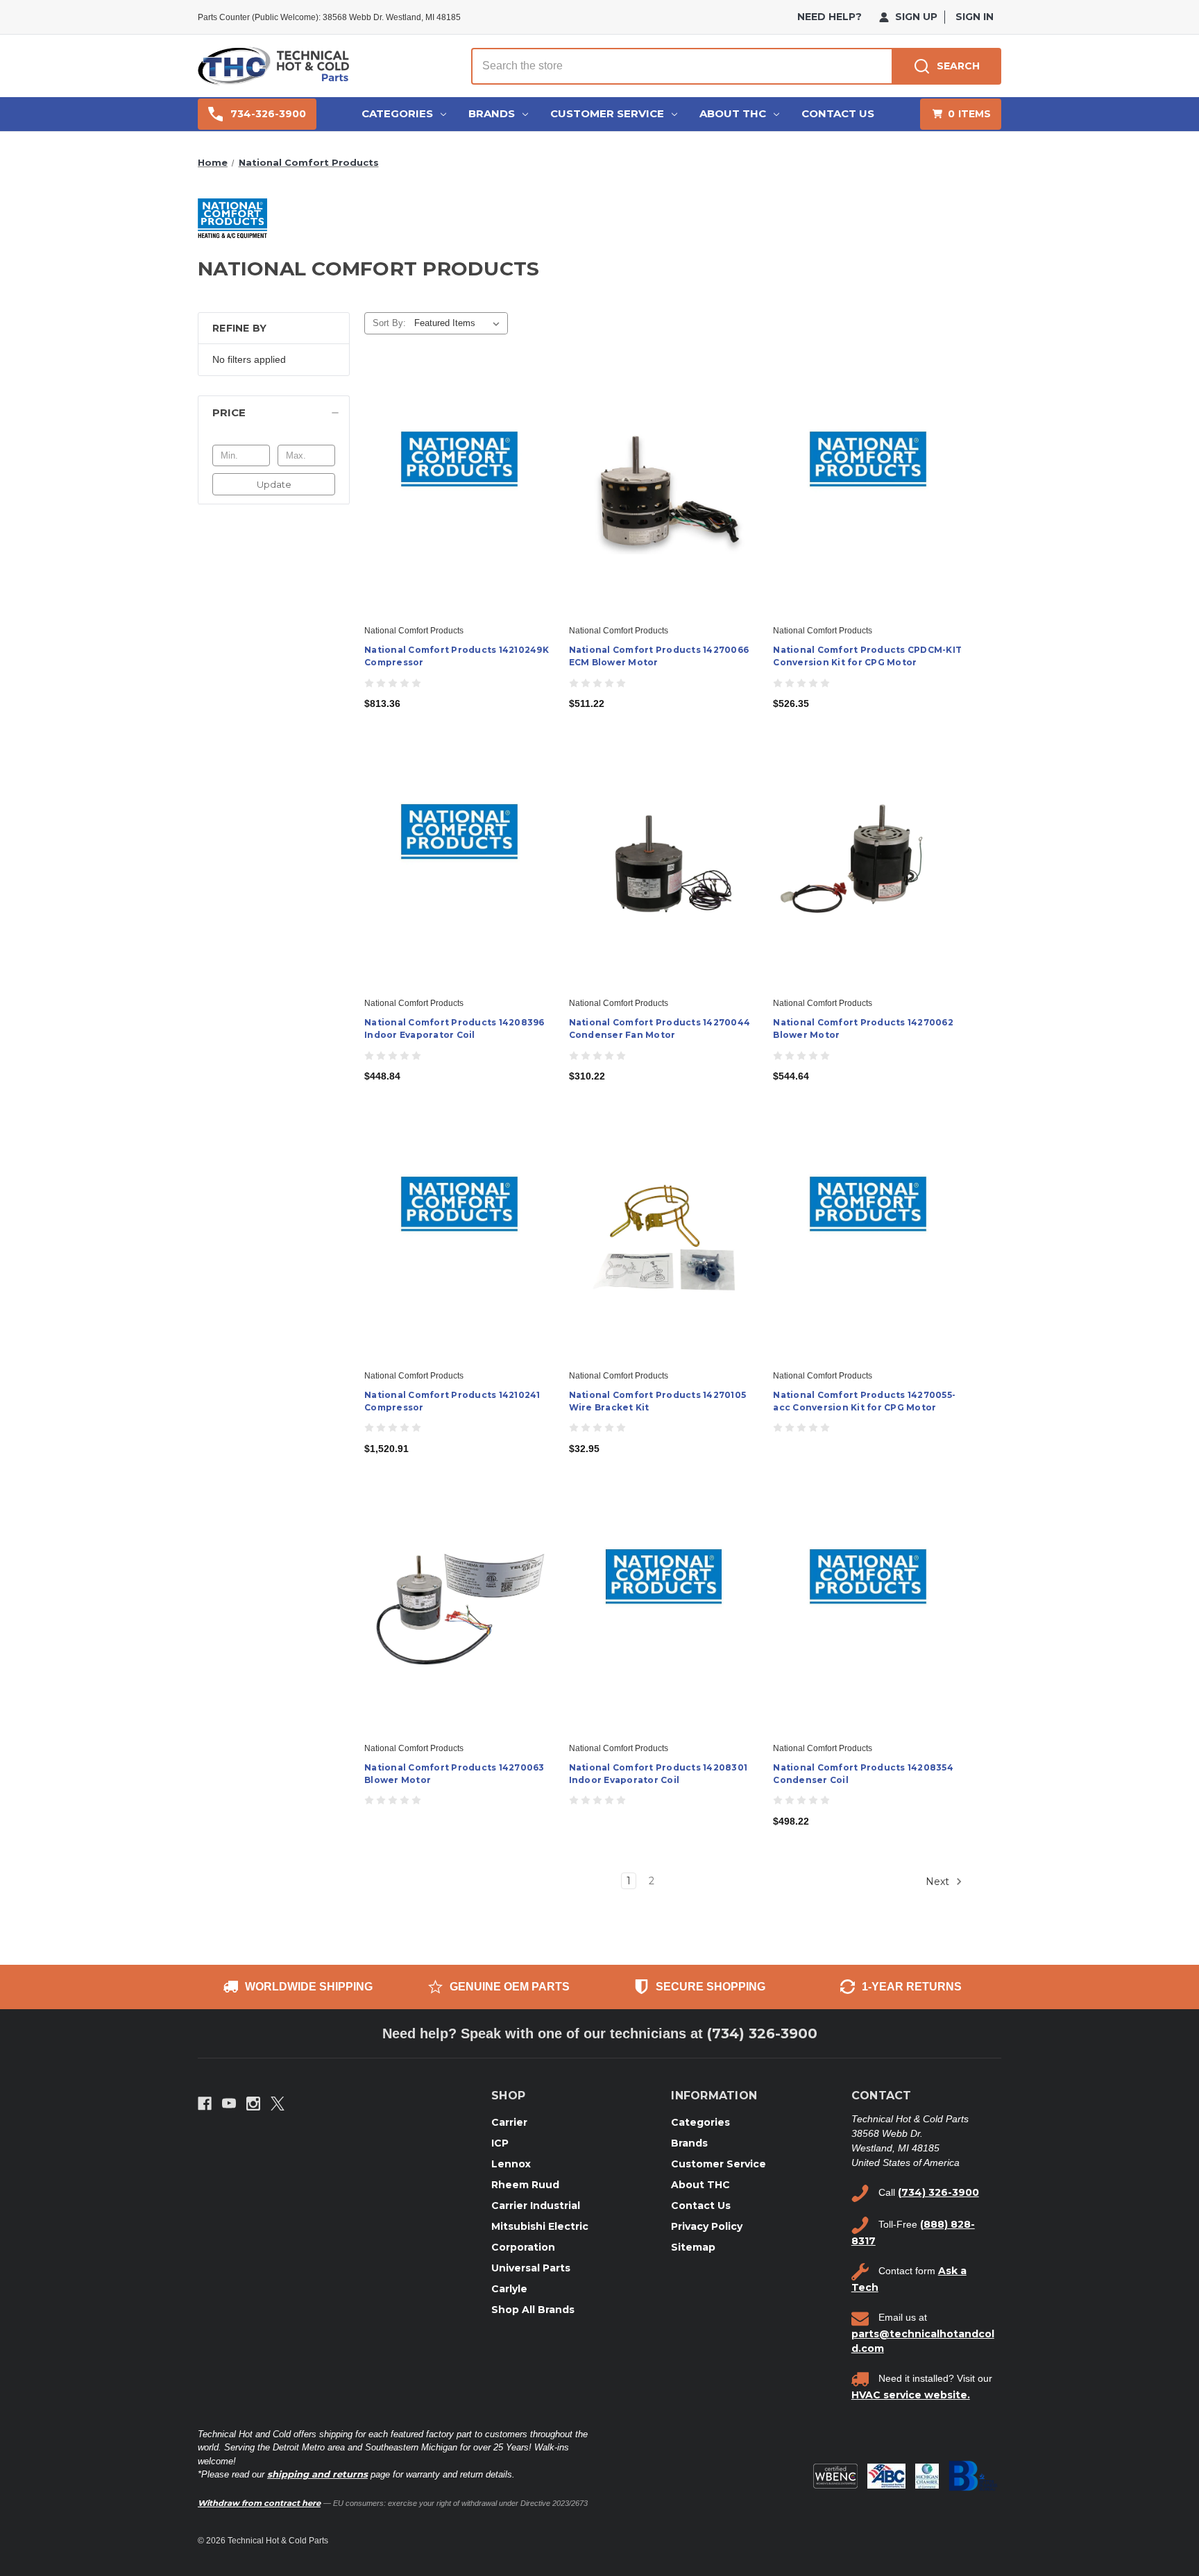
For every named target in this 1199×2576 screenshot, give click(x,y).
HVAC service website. (911, 2395)
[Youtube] (229, 2104)
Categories (397, 113)
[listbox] (460, 323)
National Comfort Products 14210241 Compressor (452, 1401)
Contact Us (838, 113)
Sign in (975, 17)
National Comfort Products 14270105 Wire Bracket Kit (658, 1401)
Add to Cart (459, 504)
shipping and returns (317, 2474)
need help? (830, 17)
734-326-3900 (268, 114)
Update (274, 484)
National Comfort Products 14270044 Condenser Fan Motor (660, 1029)
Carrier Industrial (536, 2206)
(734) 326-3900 (762, 2033)
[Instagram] (253, 2104)
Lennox (511, 2164)
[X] (278, 2104)
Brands (492, 113)
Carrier (509, 2122)
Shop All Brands (533, 2310)
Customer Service (607, 113)
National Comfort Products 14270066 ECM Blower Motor (659, 656)
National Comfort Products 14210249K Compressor (457, 656)
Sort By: (389, 323)
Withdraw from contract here (259, 2503)
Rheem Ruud (525, 2185)
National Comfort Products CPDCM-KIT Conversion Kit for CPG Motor (867, 656)
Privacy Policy (707, 2226)
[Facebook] (205, 2104)
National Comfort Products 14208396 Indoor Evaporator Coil (454, 1029)
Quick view (458, 480)
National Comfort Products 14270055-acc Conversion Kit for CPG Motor (864, 1401)
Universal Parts (531, 2268)
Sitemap (693, 2247)
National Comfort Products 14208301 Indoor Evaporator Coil (658, 1774)
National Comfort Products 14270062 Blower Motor (863, 1029)
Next (939, 1882)
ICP (500, 2143)
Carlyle (509, 2289)
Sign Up (915, 17)
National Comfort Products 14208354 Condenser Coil (863, 1774)
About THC (733, 113)
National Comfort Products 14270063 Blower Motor (454, 1774)
